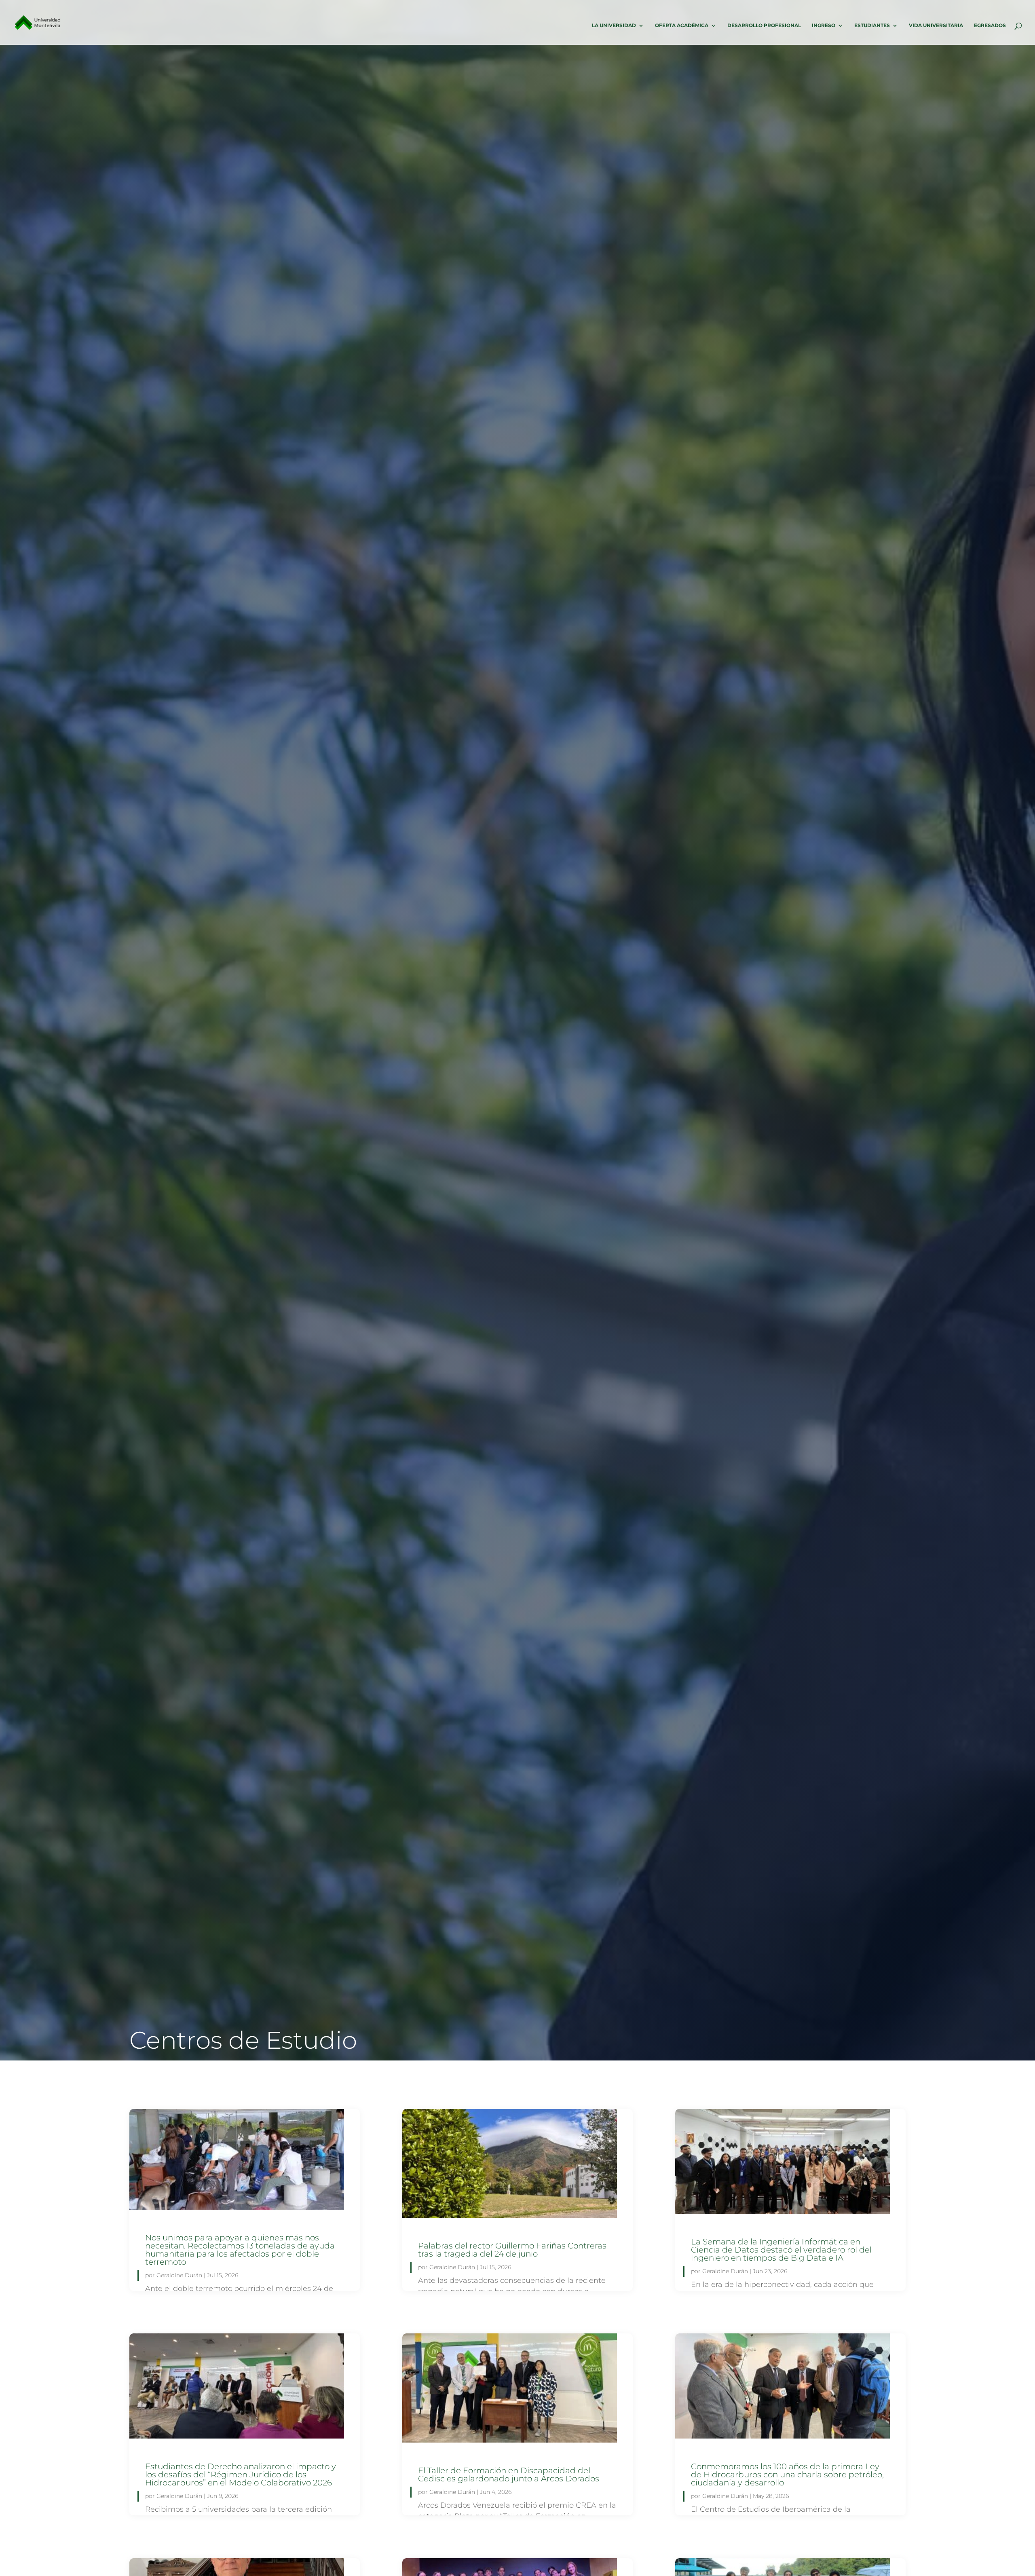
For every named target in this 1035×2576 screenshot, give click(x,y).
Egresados (990, 25)
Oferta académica (682, 25)
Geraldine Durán (179, 2275)
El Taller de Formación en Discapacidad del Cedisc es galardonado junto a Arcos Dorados (509, 2475)
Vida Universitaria (936, 25)
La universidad (614, 25)
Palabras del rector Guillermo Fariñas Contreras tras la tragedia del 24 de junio (512, 2250)
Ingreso (824, 25)
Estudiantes (872, 25)
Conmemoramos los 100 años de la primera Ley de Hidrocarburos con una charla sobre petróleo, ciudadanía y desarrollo (787, 2475)
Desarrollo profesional (764, 25)
